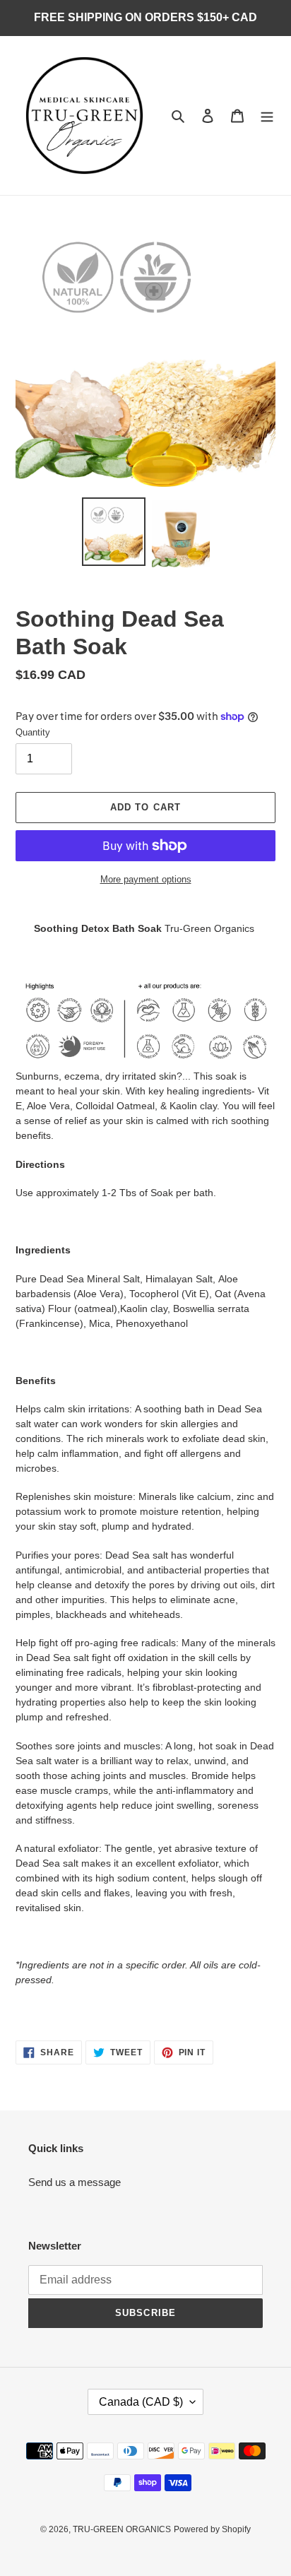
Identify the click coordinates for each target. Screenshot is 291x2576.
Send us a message (75, 2182)
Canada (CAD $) (141, 2402)
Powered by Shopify (212, 2529)
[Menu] (267, 116)
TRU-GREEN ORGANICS (122, 2529)
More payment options (146, 879)
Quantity (33, 732)
